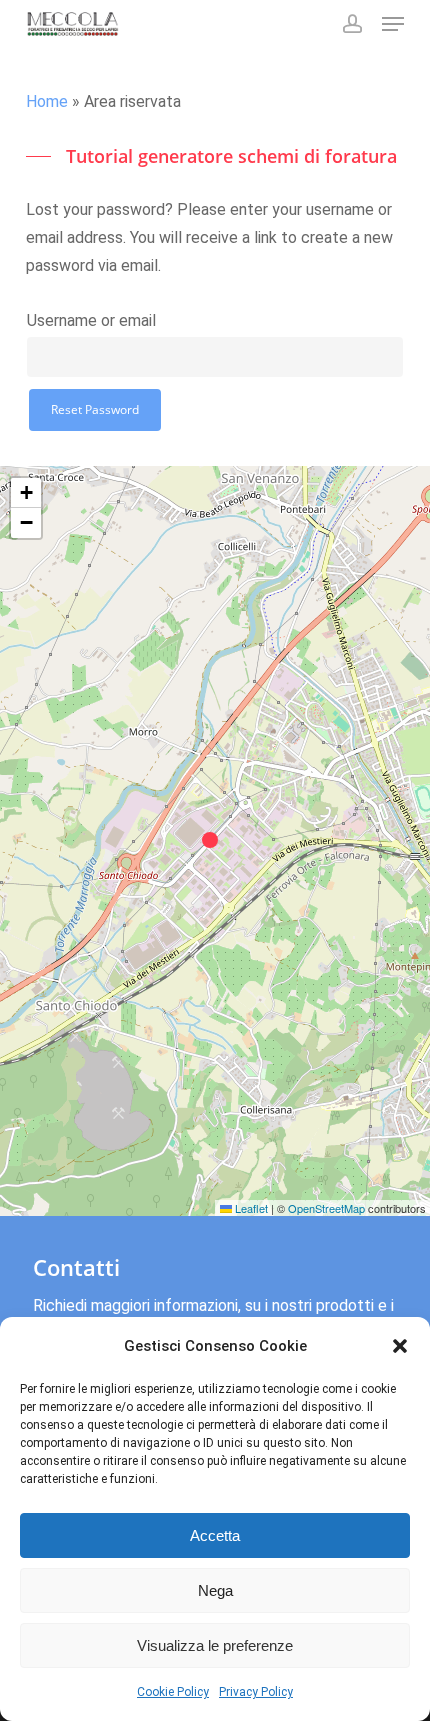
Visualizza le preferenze (215, 1645)
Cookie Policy (173, 1692)
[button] (400, 1346)
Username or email (91, 320)
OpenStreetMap (326, 1208)
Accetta (215, 1535)
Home (47, 101)
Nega (215, 1590)
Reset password (95, 409)
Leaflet (250, 1208)
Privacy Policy (256, 1692)
